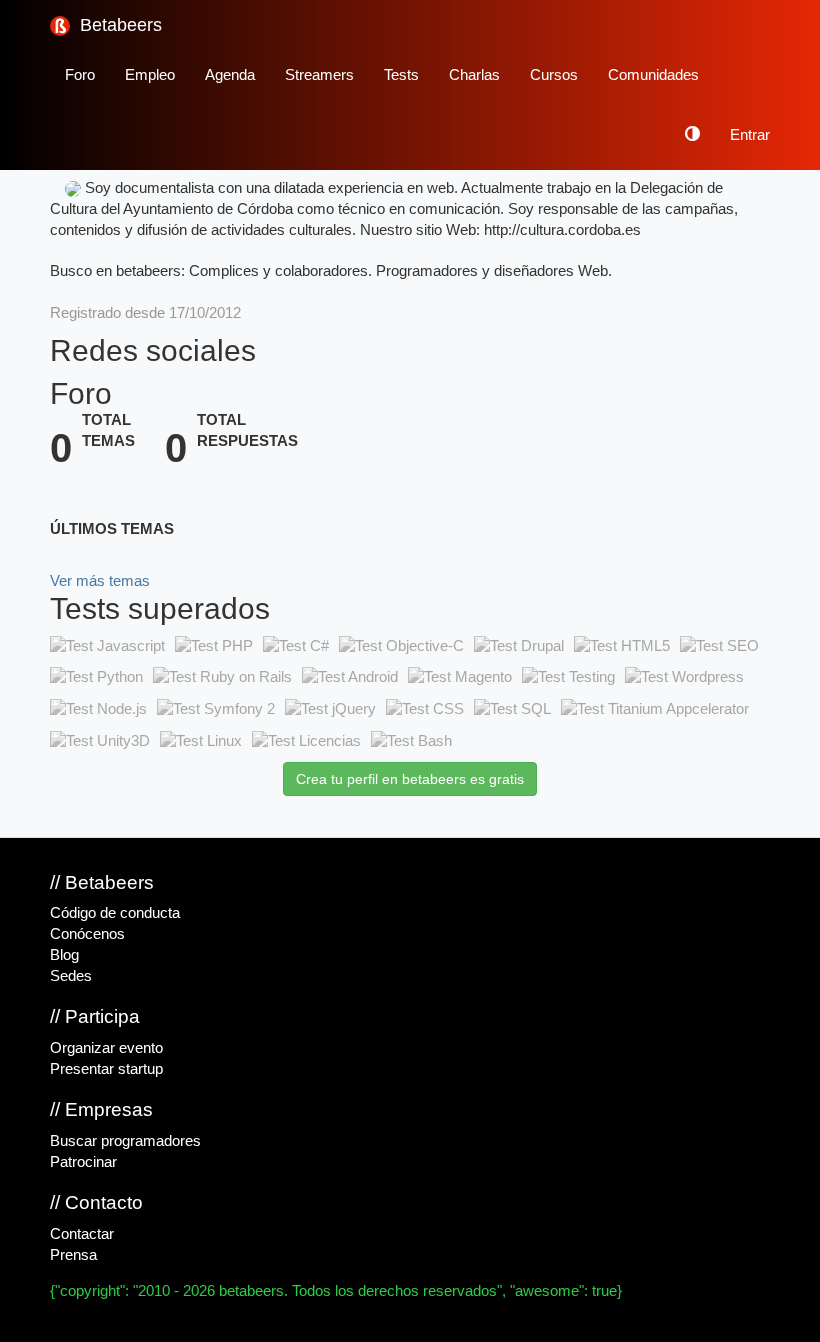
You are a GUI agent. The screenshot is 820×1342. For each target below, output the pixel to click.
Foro (80, 75)
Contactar (82, 1234)
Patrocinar (83, 1162)
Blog (64, 955)
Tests (401, 75)
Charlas (474, 75)
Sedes (71, 976)
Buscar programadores (125, 1141)
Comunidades (653, 75)
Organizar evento (106, 1048)
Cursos (554, 75)
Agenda (230, 75)
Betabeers (118, 25)
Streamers (319, 75)
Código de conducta (115, 913)
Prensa (73, 1255)
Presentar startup (106, 1069)
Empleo (150, 75)
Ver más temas (100, 581)
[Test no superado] (107, 646)
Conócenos (87, 934)
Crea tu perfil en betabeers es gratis (410, 779)
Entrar (750, 135)
